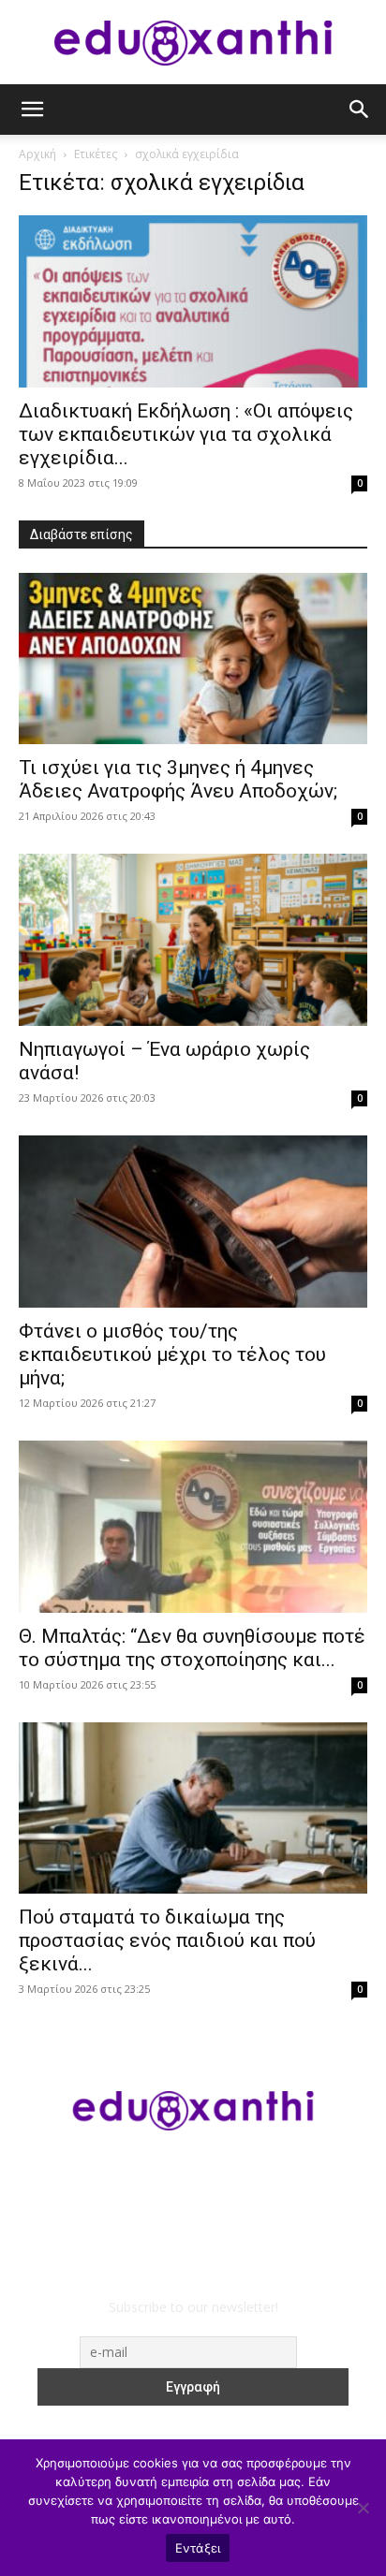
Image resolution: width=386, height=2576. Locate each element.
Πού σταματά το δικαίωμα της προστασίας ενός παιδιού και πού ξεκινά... (167, 1940)
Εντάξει (198, 2548)
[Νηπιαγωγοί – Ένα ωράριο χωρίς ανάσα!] (193, 940)
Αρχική (37, 154)
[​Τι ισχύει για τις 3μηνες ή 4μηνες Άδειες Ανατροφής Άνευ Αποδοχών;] (193, 659)
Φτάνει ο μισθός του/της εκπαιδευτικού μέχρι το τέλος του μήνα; (172, 1354)
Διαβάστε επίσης (82, 534)
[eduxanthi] (193, 43)
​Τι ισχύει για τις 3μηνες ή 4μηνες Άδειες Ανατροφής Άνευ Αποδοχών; (178, 779)
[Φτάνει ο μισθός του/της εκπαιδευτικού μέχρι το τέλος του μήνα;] (193, 1222)
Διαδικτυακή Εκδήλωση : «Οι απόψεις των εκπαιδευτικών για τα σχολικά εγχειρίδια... (186, 434)
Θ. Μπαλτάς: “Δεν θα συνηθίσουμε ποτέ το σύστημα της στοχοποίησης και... (192, 1648)
